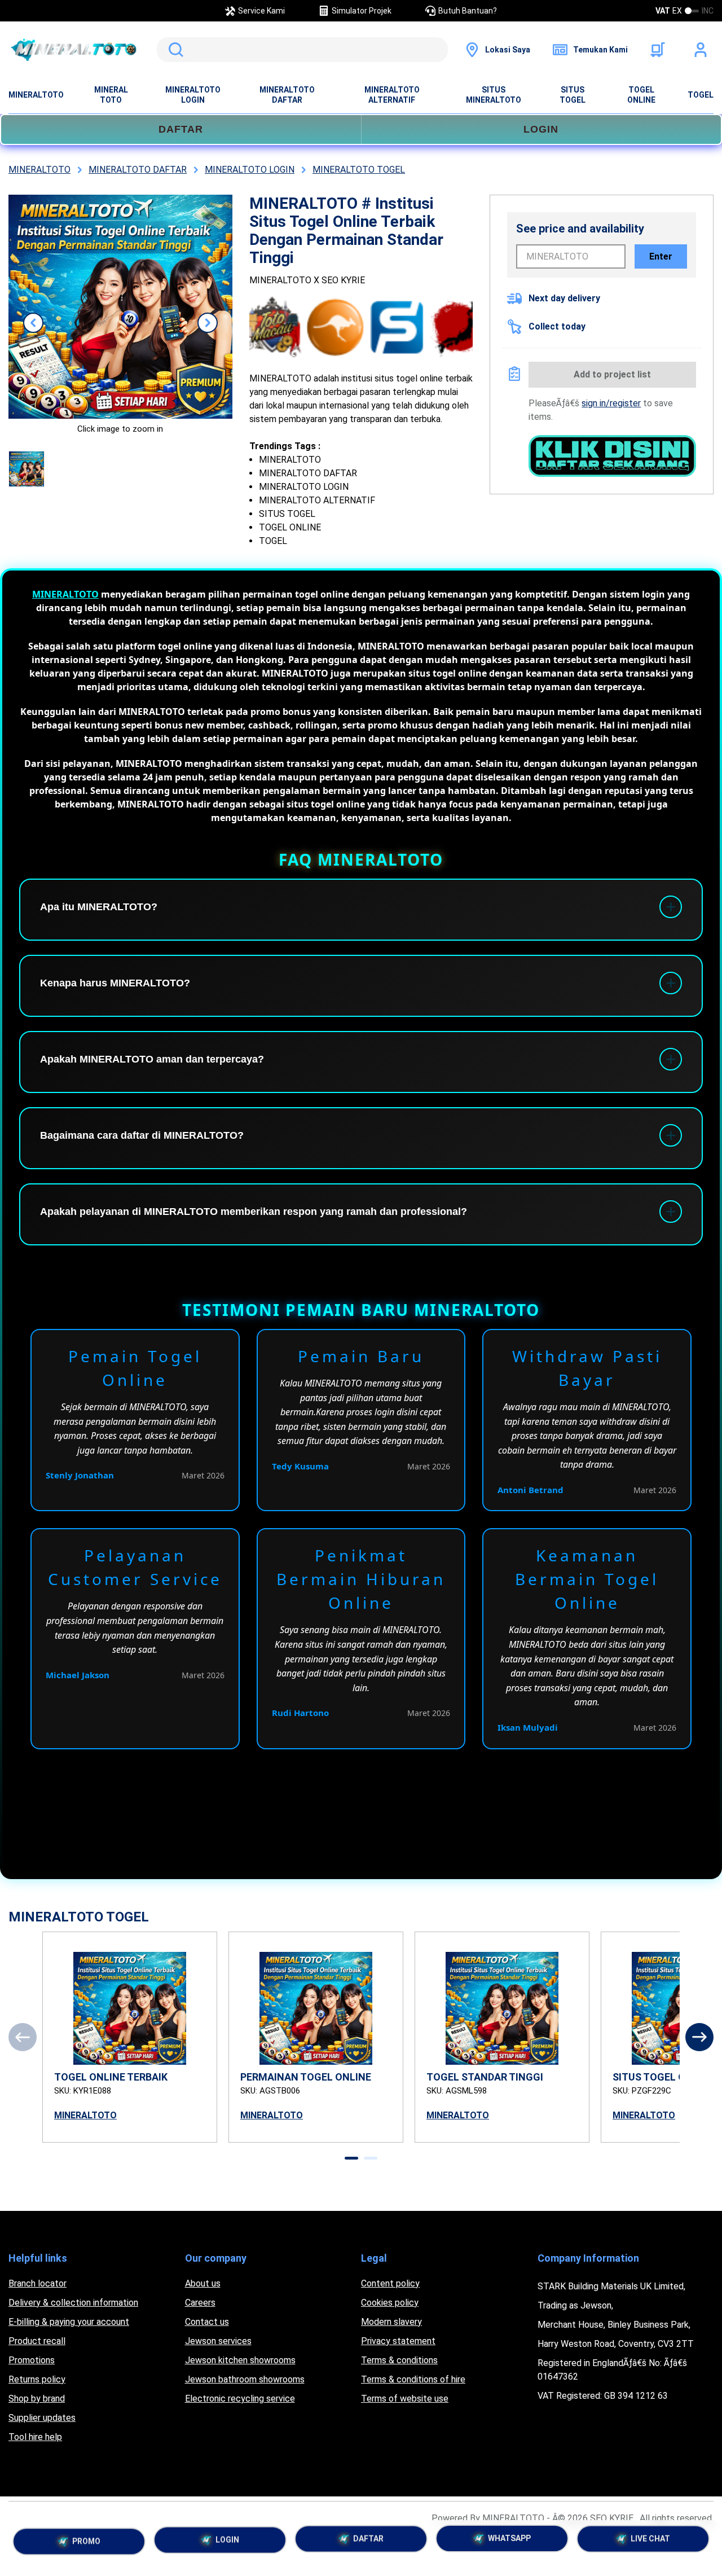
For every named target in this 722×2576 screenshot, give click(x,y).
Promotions (32, 2360)
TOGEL (701, 95)
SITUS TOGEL (573, 95)
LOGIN (541, 129)
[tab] (351, 2158)
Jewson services (218, 2341)
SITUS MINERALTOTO (494, 95)
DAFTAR (181, 129)
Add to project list (612, 374)
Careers (200, 2303)
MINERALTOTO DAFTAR (287, 95)
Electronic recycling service (240, 2399)
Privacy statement (398, 2341)
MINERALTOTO (36, 95)
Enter (661, 256)
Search (174, 50)
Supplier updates (42, 2418)
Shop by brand (37, 2399)
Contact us (207, 2322)
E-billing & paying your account (69, 2322)
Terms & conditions (399, 2360)
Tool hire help (35, 2437)
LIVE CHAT (650, 2543)
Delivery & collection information (73, 2303)
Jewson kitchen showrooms (240, 2360)
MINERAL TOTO (111, 95)
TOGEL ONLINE (641, 95)
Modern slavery (391, 2322)
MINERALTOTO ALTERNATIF (392, 95)
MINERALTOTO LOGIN (193, 95)
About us (203, 2283)
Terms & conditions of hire (413, 2379)
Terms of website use (405, 2399)
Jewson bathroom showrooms (245, 2379)
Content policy (390, 2283)
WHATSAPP (509, 2542)
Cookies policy (390, 2303)
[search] (302, 50)
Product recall (37, 2341)
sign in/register (611, 403)
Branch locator (38, 2283)
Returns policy (37, 2379)
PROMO (86, 2539)
